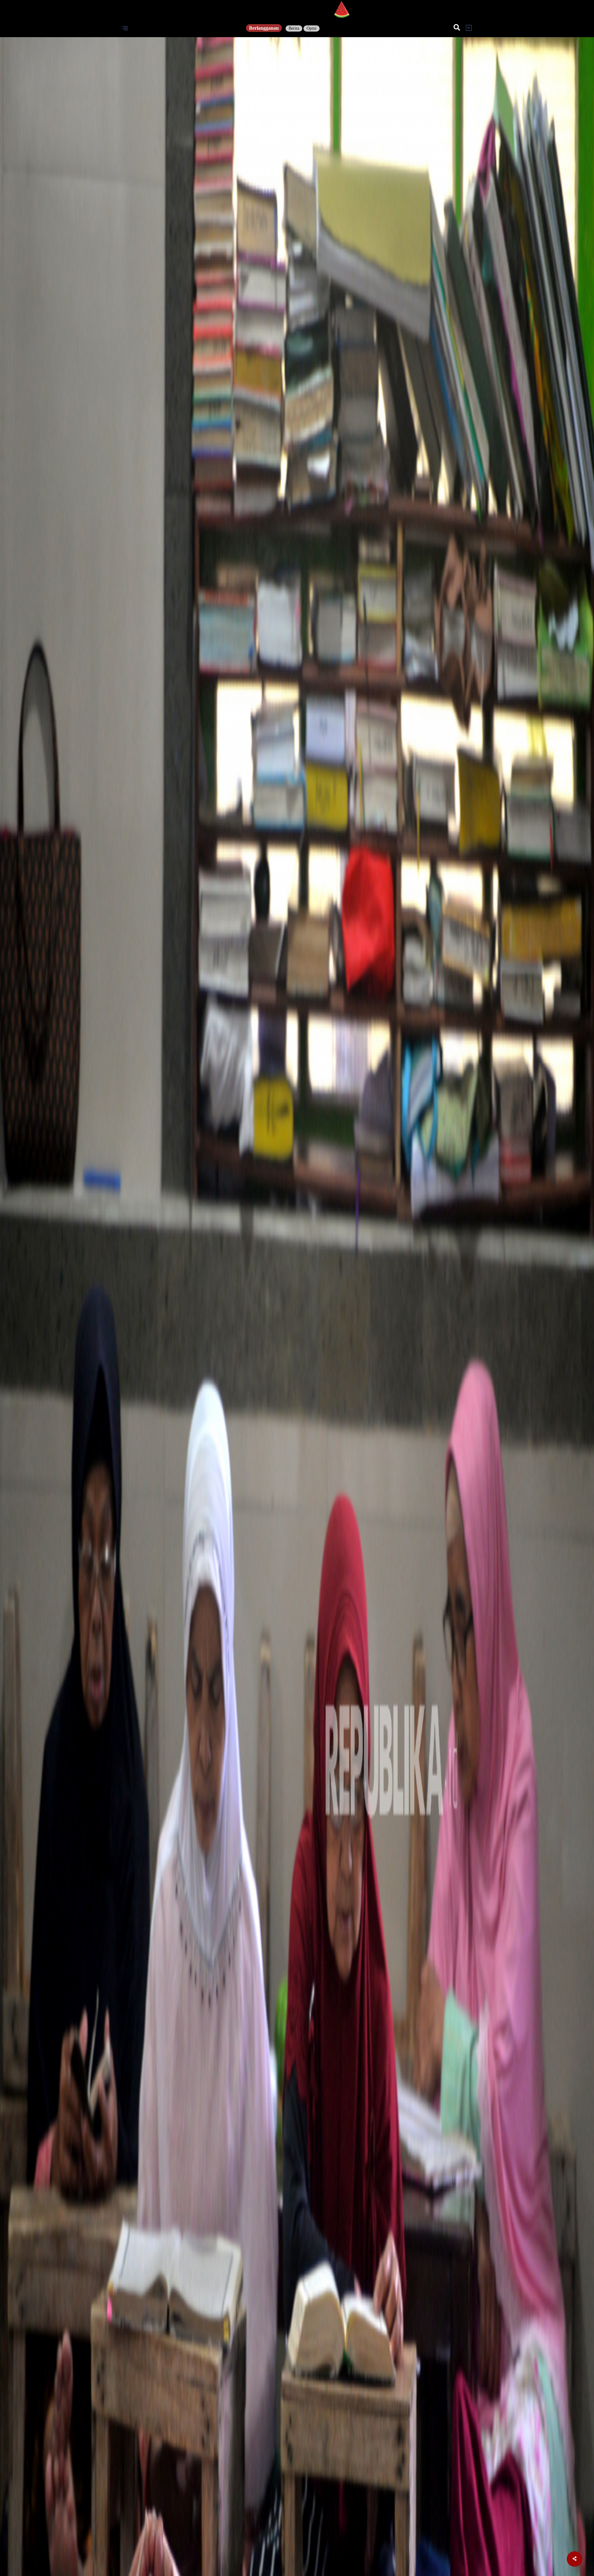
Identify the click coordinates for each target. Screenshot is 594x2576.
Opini (312, 28)
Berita (294, 28)
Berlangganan (264, 28)
